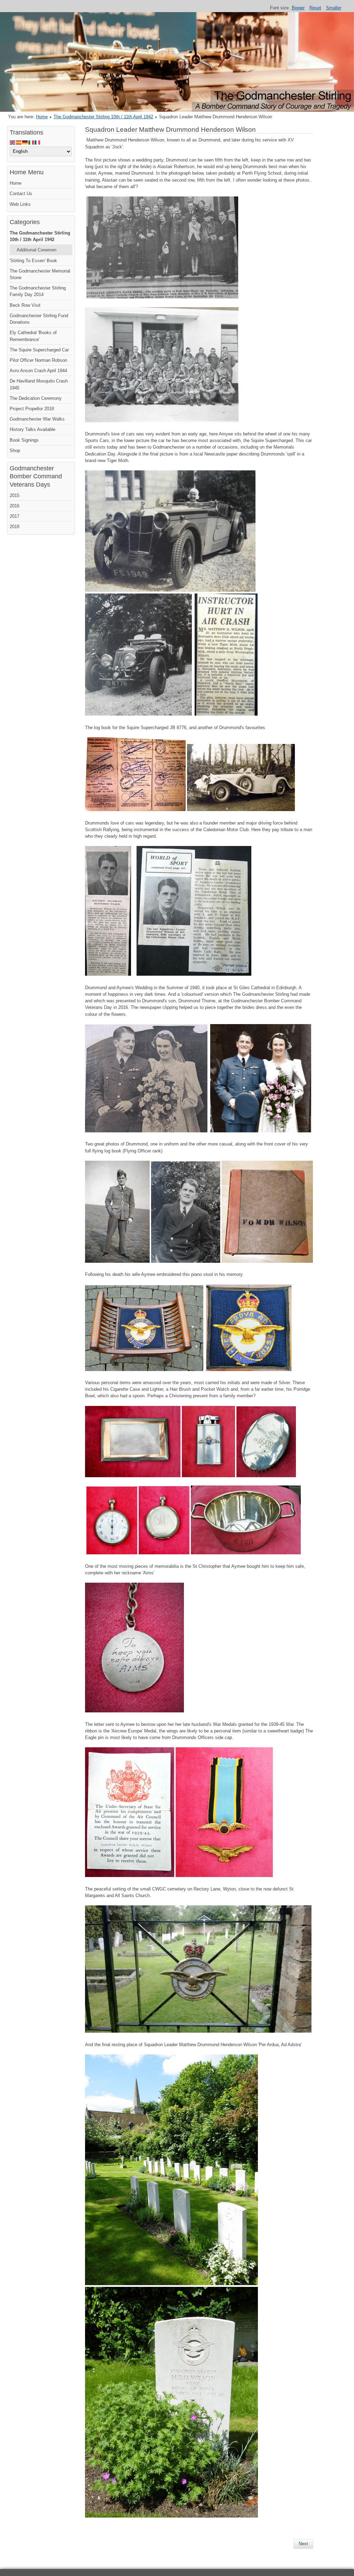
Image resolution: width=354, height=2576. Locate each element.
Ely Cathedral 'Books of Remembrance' (33, 336)
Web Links (20, 204)
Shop (15, 450)
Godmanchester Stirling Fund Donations (39, 319)
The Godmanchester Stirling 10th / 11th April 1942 (103, 117)
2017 (15, 516)
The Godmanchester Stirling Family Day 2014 (38, 291)
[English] (13, 142)
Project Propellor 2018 (32, 409)
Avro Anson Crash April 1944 (38, 371)
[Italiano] (31, 142)
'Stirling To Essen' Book (33, 261)
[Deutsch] (25, 142)
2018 (15, 527)
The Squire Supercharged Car (39, 350)
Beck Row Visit (25, 305)
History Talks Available (32, 429)
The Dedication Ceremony (36, 398)
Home (42, 117)
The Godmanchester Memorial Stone (40, 274)
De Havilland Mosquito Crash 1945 (39, 384)
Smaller (334, 8)
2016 (15, 506)
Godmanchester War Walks (37, 419)
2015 (15, 495)
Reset (315, 8)
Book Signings (24, 440)
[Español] (19, 142)
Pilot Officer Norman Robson (38, 360)
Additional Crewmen (36, 250)
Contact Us (21, 194)
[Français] (38, 142)
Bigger (298, 8)
